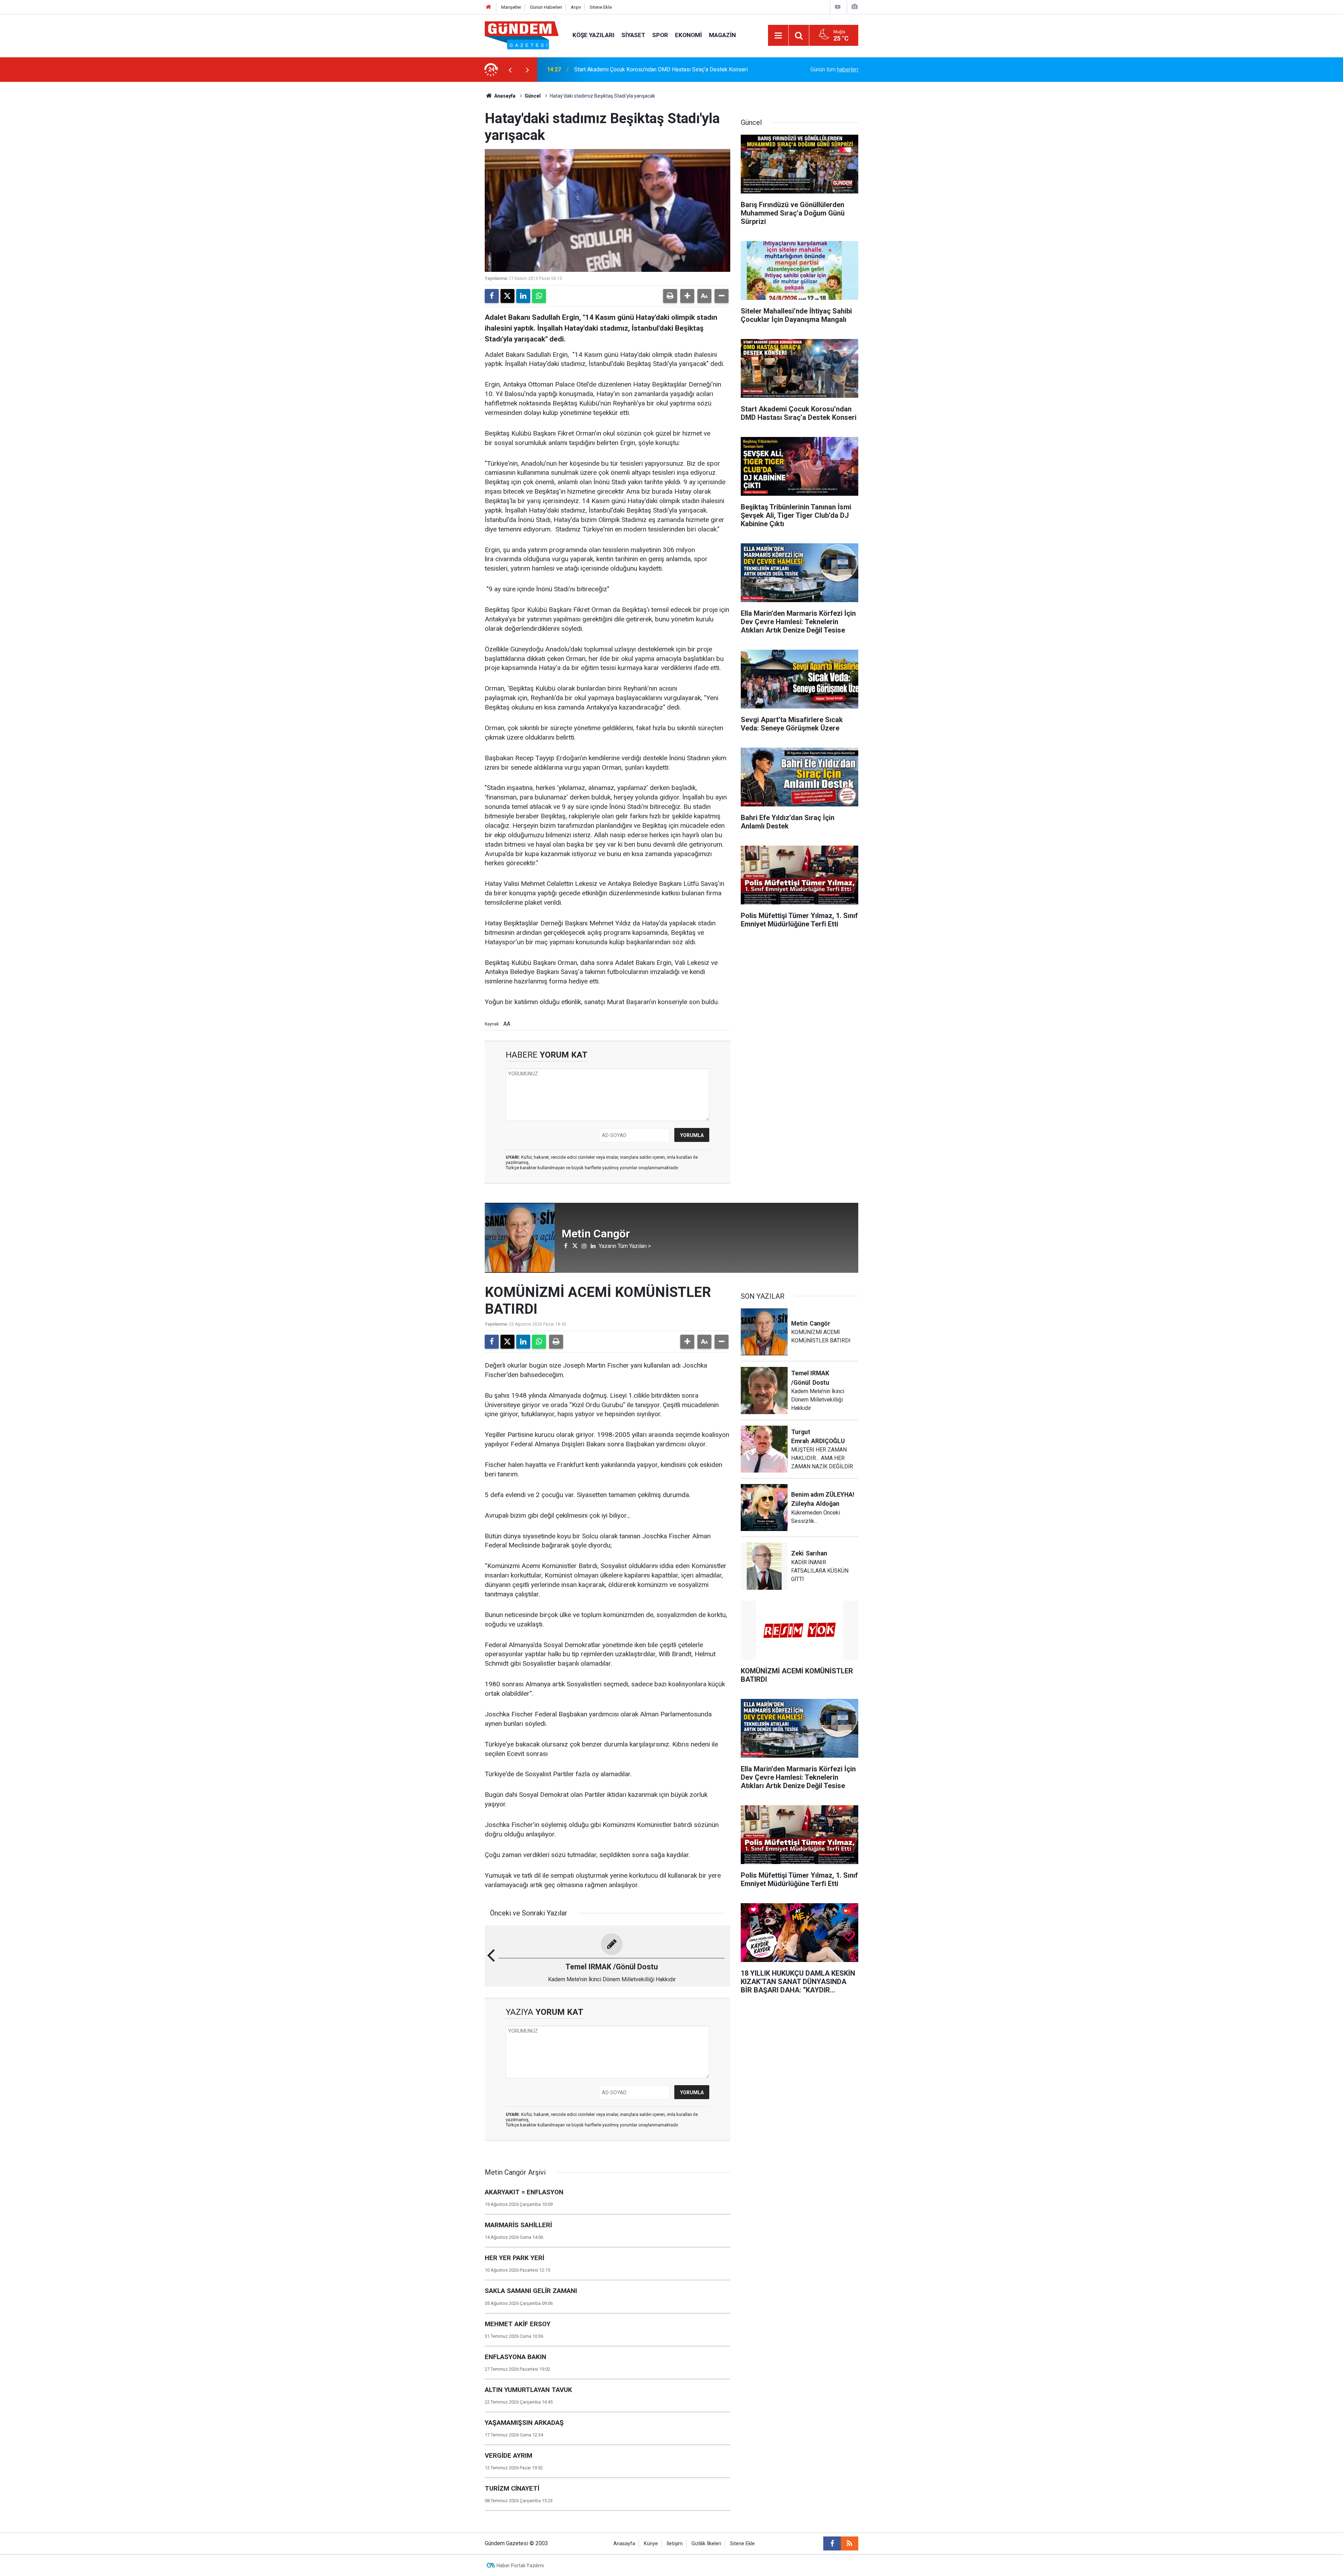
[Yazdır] (670, 296)
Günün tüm (834, 69)
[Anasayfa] (489, 7)
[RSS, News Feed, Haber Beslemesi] (850, 2543)
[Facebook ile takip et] (832, 2543)
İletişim (675, 2544)
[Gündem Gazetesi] (522, 35)
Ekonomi (688, 35)
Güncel (533, 96)
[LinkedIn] (523, 296)
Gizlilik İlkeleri (706, 2544)
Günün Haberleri (546, 7)
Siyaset (633, 35)
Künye (651, 2544)
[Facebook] (492, 296)
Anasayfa (504, 96)
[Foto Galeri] (854, 7)
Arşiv (576, 7)
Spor (660, 35)
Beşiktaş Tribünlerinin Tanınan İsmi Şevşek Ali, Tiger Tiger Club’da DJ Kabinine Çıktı (658, 69)
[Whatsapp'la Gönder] (539, 296)
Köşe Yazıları (594, 35)
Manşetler (511, 7)
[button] (687, 296)
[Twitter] (507, 296)
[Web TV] (838, 7)
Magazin (722, 35)
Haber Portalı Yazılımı (520, 2566)
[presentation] (510, 70)
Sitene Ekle (601, 7)
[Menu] (778, 36)
